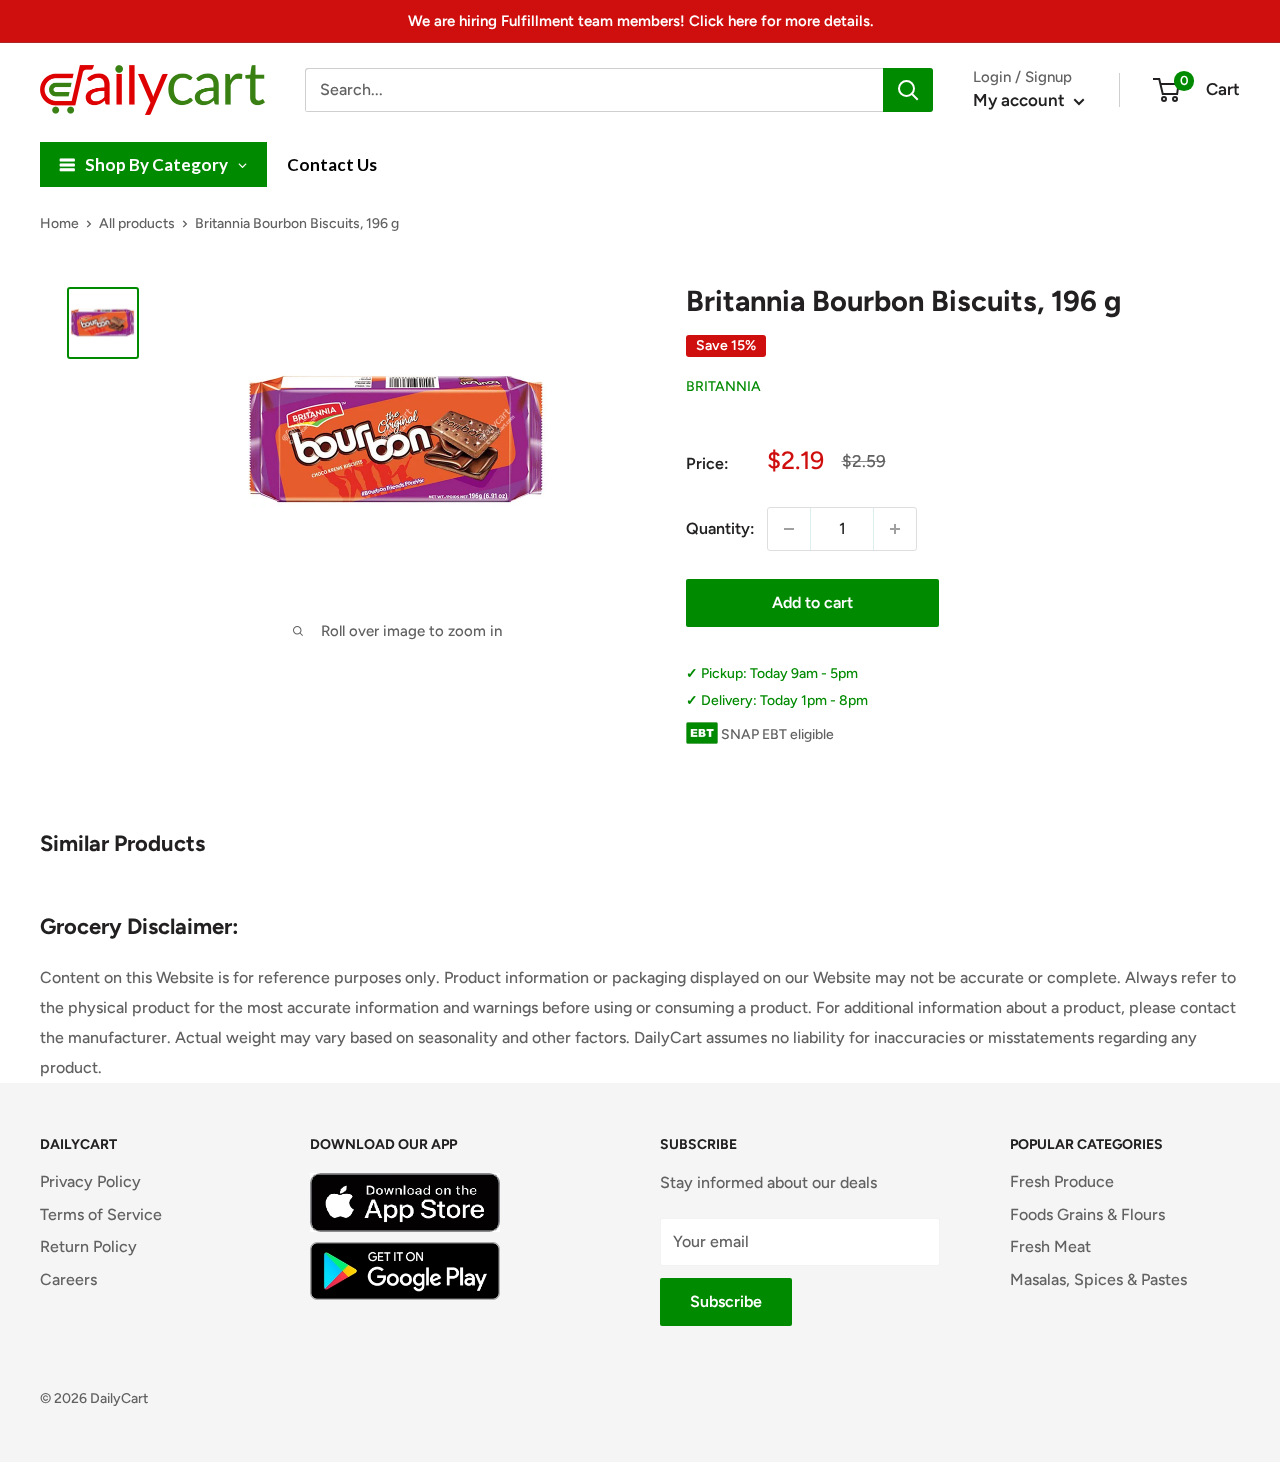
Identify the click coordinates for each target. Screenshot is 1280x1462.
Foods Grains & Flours (1087, 1214)
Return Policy (88, 1246)
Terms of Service (101, 1214)
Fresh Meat (1050, 1246)
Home (59, 223)
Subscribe (726, 1301)
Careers (68, 1279)
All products (137, 223)
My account (1021, 100)
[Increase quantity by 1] (895, 529)
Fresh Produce (1062, 1181)
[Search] (908, 90)
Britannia (723, 387)
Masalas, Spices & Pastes (1098, 1279)
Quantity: (720, 528)
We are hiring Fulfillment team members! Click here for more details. (640, 21)
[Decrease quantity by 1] (789, 529)
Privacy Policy (90, 1181)
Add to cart (812, 602)
